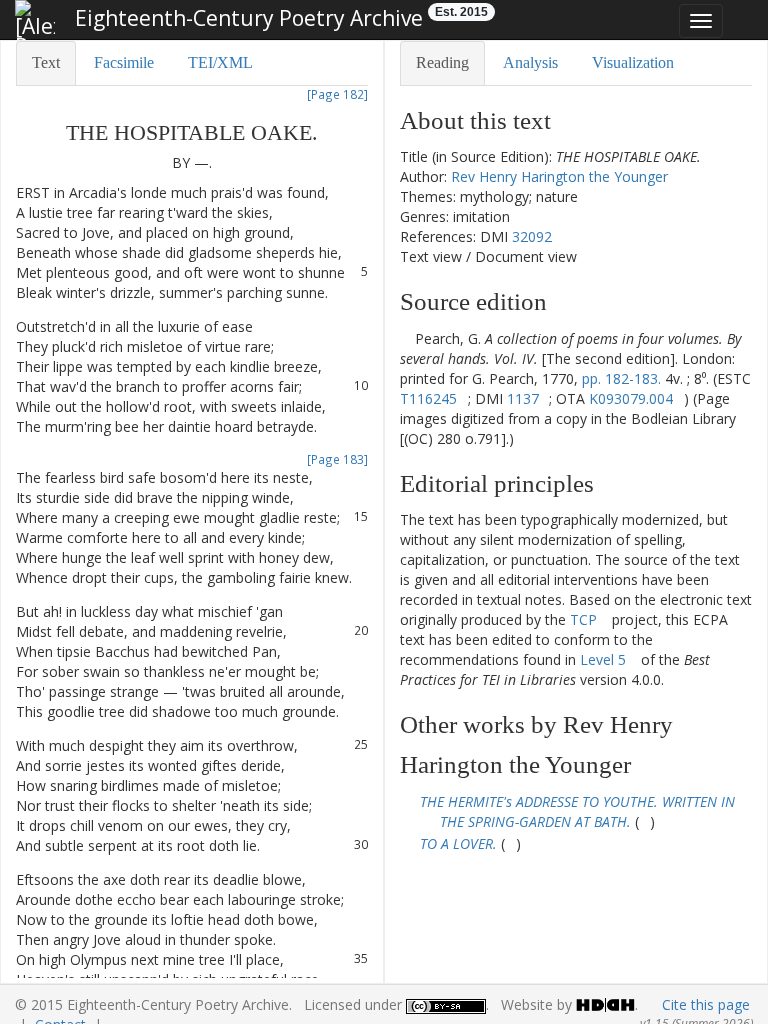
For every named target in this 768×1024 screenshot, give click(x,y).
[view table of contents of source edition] (405, 338)
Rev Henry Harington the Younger (559, 176)
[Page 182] (337, 94)
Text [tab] (46, 62)
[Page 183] (337, 459)
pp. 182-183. (621, 378)
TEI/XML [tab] (220, 62)
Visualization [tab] (633, 62)
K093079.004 (631, 398)
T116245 (428, 398)
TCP (583, 619)
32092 (532, 236)
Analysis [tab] (530, 62)
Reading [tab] (442, 62)
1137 (523, 398)
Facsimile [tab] (124, 62)
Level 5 (603, 659)
